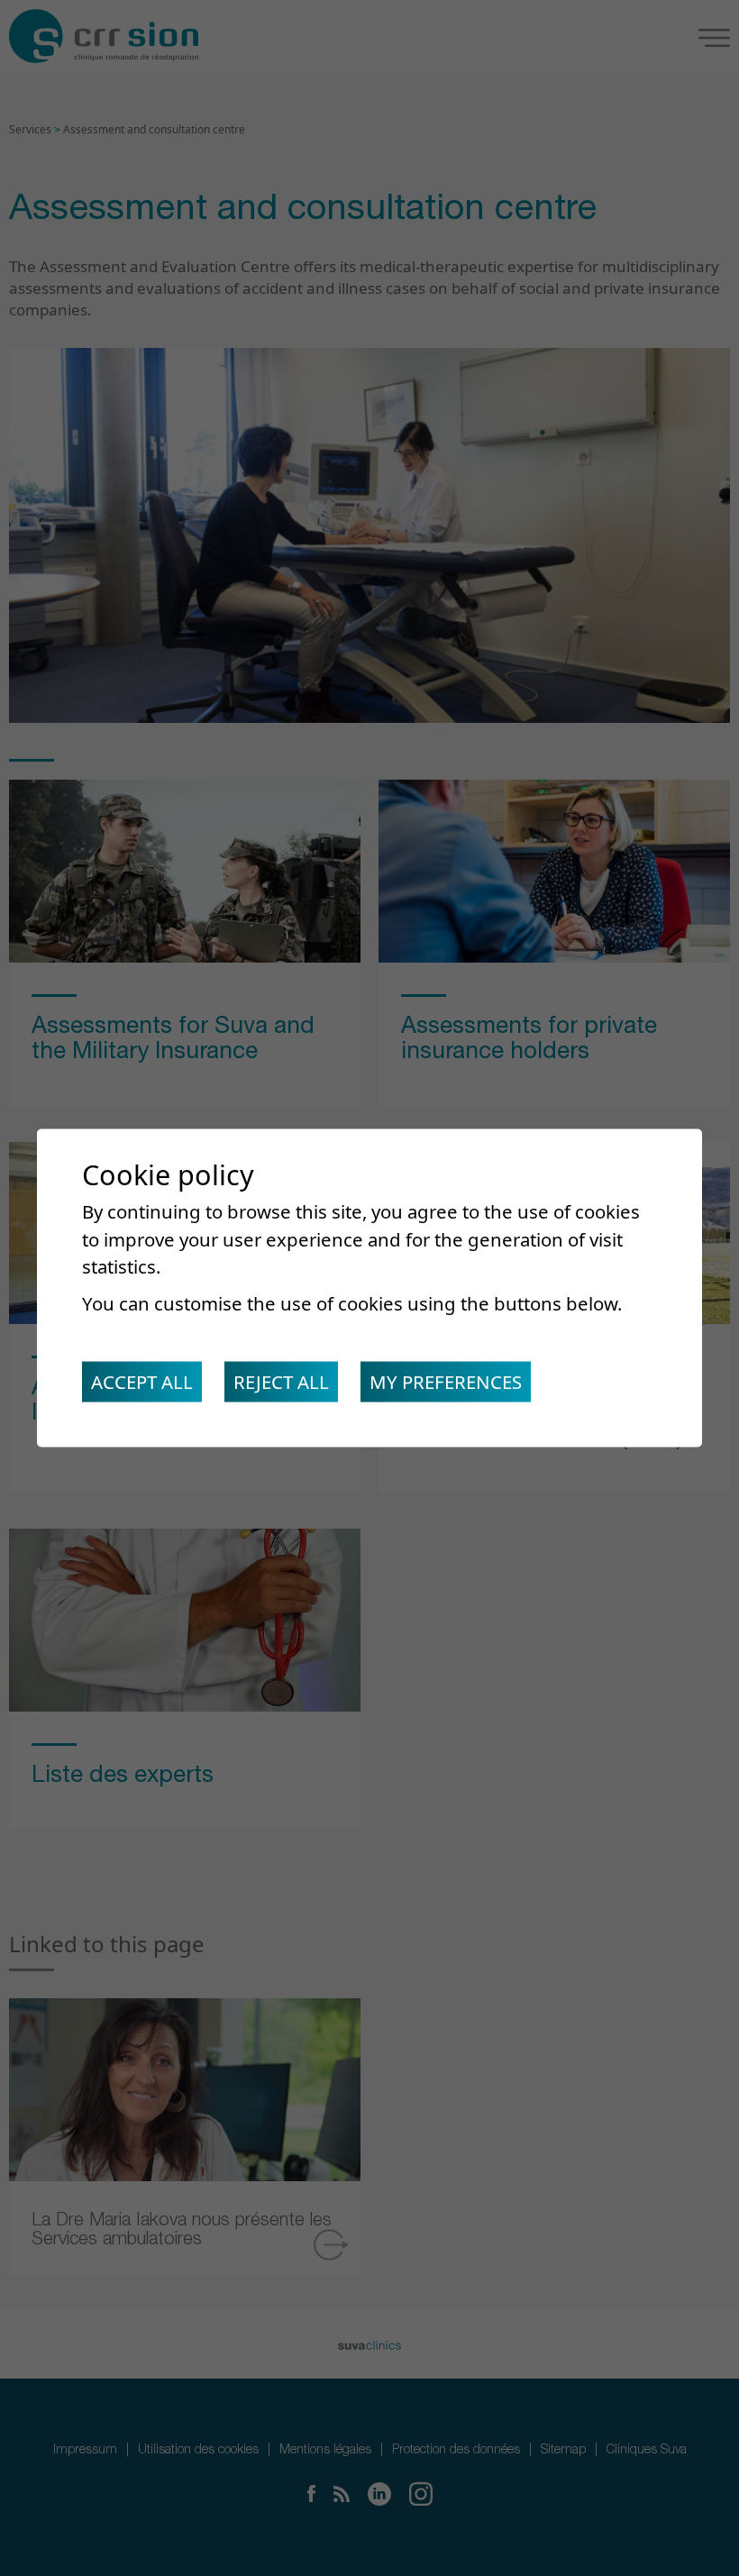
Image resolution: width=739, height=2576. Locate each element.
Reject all (281, 1382)
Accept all (142, 1382)
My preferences (446, 1382)
